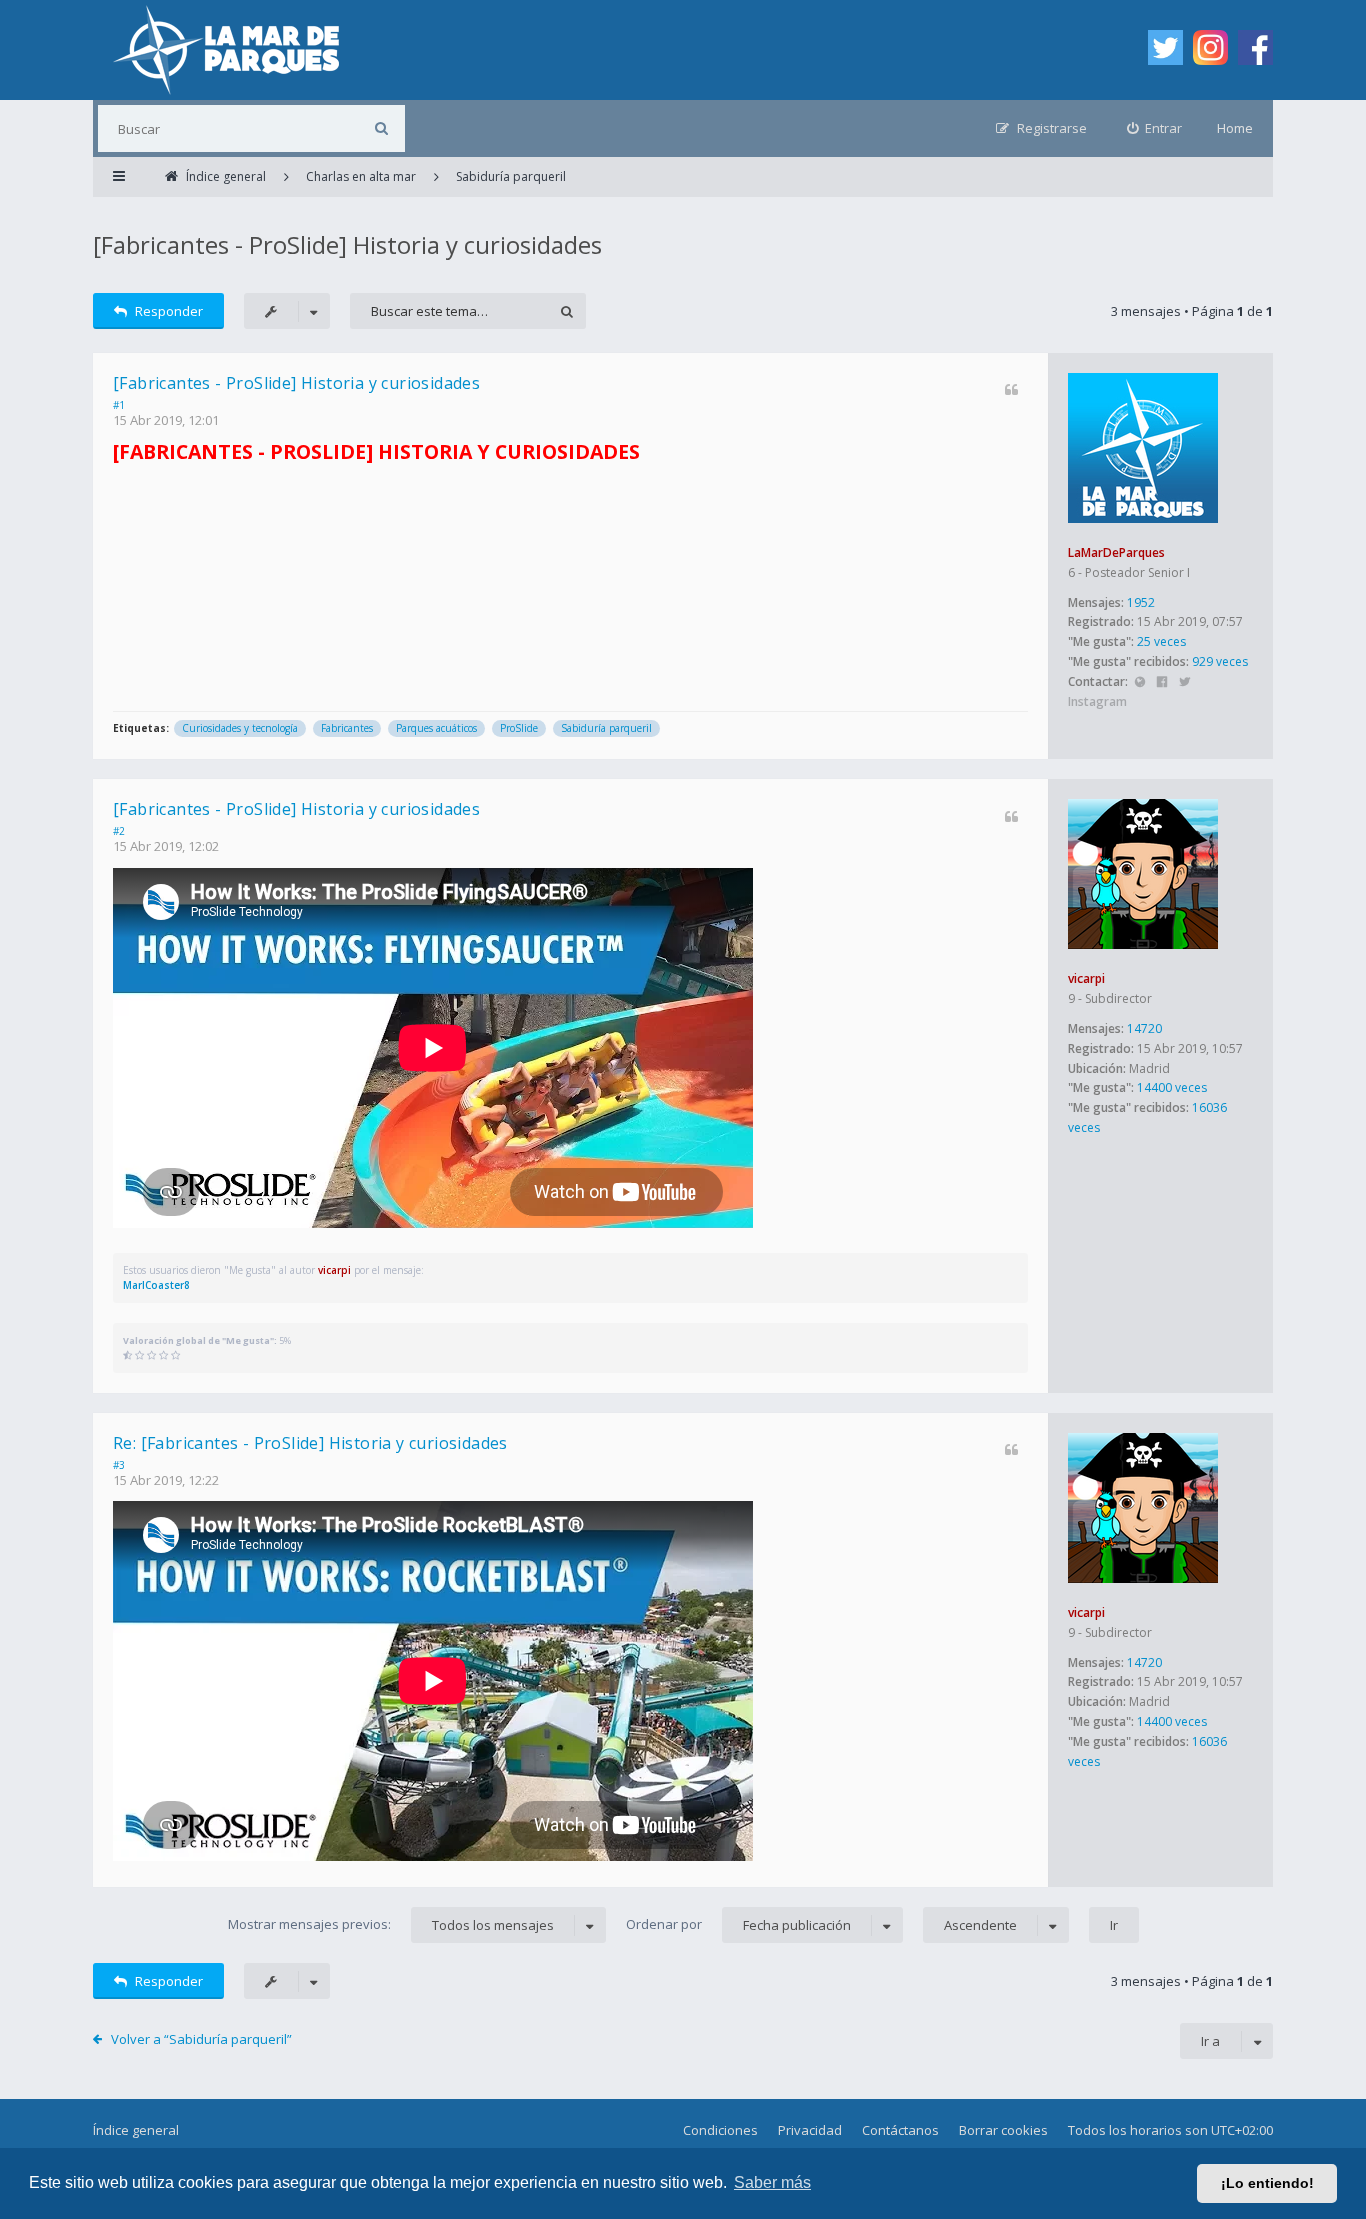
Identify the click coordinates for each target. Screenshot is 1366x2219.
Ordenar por (738, 1924)
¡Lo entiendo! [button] (1267, 2183)
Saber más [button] (772, 2182)
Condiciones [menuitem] (720, 2130)
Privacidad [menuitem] (810, 2130)
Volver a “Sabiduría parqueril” (201, 2039)
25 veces (1161, 641)
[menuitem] (1155, 128)
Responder (169, 311)
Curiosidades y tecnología (240, 728)
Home (1235, 128)
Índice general (136, 2130)
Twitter (1184, 682)
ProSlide (519, 728)
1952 (1141, 602)
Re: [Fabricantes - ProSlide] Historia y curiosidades (310, 1443)
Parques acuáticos (436, 728)
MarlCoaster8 (156, 1285)
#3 (119, 1465)
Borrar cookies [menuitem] (1003, 2130)
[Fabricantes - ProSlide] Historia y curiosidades (347, 244)
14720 (1144, 1028)
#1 (119, 405)
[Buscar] (381, 128)
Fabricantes (347, 728)
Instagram (1097, 701)
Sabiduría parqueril (606, 728)
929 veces (1220, 661)
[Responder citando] (1011, 389)
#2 (119, 831)
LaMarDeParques (1116, 552)
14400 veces (1172, 1087)
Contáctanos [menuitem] (900, 2130)
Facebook (1162, 682)
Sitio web (1139, 682)
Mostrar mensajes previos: (391, 1924)
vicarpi (1086, 978)
